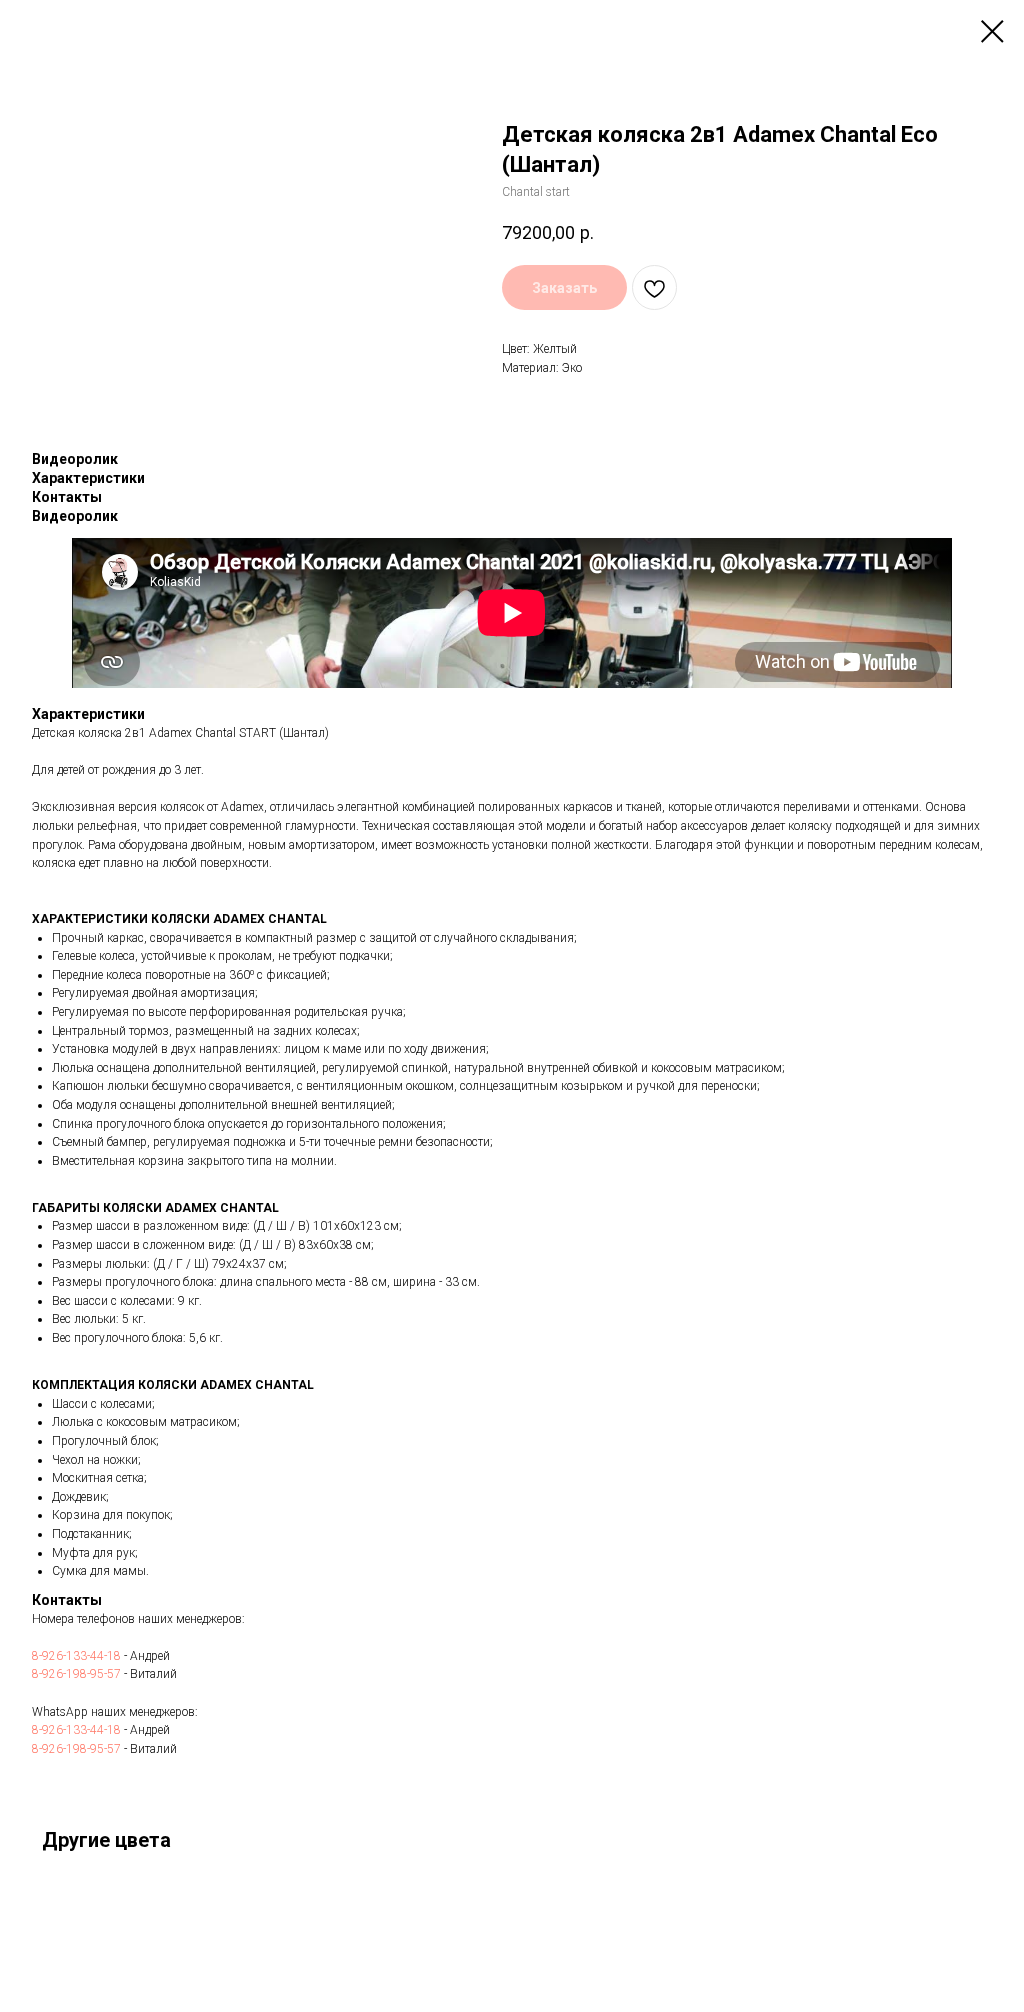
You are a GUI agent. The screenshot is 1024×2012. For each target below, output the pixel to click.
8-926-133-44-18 (76, 1656)
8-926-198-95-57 (76, 1674)
